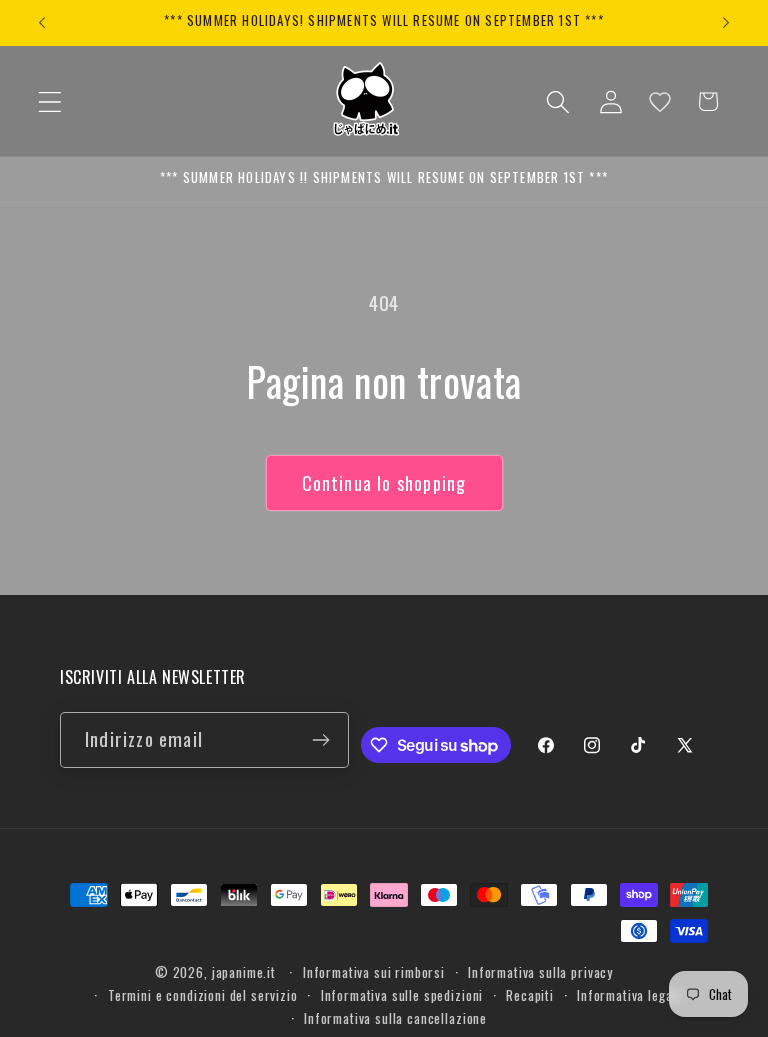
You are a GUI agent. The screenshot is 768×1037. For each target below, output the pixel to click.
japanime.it (244, 972)
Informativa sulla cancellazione (395, 1018)
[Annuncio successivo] (726, 23)
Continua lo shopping (384, 483)
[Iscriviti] (321, 740)
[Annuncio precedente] (42, 23)
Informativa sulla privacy (540, 972)
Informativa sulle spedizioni (402, 995)
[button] (50, 101)
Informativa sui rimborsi (374, 972)
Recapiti (530, 995)
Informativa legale (630, 995)
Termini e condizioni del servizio (203, 995)
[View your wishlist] (660, 102)
